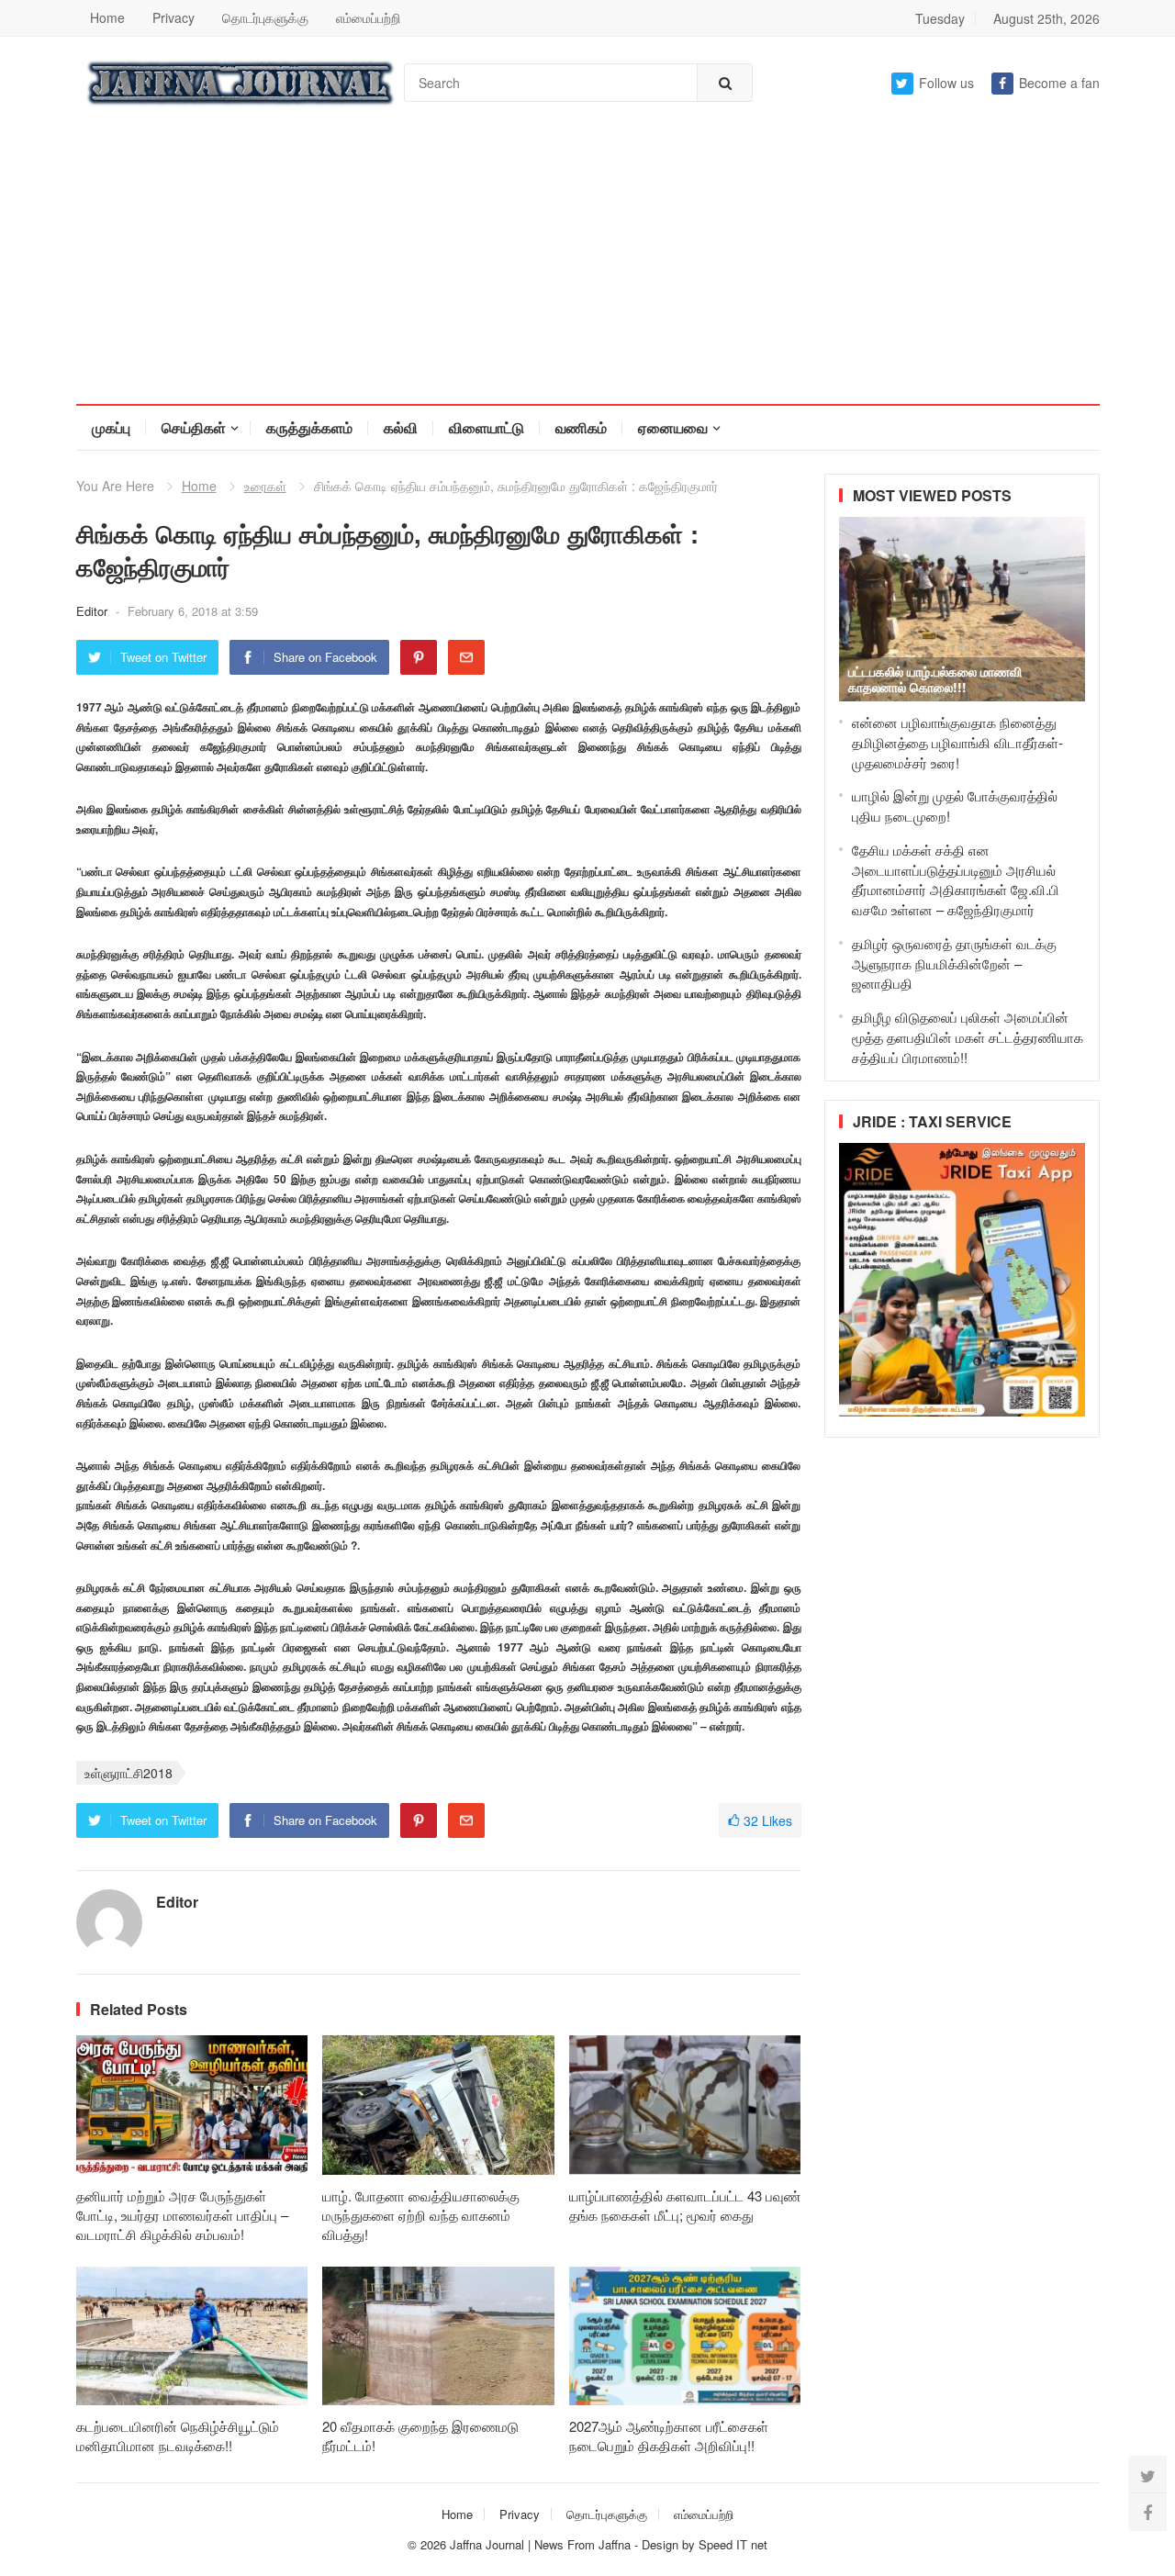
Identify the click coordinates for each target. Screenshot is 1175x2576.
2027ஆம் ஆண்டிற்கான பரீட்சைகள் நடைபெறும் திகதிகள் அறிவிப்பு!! (669, 2436)
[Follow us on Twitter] (1147, 2475)
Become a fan (1059, 83)
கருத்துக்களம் (309, 427)
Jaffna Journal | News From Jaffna (540, 2544)
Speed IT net (733, 2544)
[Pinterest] (419, 657)
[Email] (466, 657)
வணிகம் (581, 427)
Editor (94, 611)
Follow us (946, 83)
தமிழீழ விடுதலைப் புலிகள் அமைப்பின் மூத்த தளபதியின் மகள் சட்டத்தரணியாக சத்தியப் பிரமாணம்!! (968, 1037)
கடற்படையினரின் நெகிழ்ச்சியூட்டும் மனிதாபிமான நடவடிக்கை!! (178, 2436)
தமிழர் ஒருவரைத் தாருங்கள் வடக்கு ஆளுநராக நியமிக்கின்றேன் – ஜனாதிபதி (954, 963)
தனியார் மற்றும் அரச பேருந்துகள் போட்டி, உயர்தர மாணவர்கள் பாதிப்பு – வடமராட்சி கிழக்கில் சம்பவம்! (182, 2215)
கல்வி (401, 427)
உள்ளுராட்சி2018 (129, 1773)
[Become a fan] (1147, 2512)
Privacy (173, 17)
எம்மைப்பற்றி (368, 17)
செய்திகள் (194, 427)
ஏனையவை (673, 427)
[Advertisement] (587, 266)
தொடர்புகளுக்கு (265, 17)
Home (107, 17)
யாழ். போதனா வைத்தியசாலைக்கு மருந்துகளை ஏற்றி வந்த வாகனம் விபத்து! (421, 2215)
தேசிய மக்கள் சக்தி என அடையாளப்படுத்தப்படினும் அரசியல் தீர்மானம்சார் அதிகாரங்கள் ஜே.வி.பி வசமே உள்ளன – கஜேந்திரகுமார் (956, 879)
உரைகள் (265, 486)
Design (662, 2544)
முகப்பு (111, 427)
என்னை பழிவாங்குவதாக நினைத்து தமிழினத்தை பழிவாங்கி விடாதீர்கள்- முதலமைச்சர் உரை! (957, 742)
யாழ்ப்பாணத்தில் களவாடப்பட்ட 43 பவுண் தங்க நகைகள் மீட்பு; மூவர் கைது (685, 2205)
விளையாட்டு (487, 427)
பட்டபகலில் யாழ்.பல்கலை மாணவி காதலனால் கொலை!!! (935, 679)
